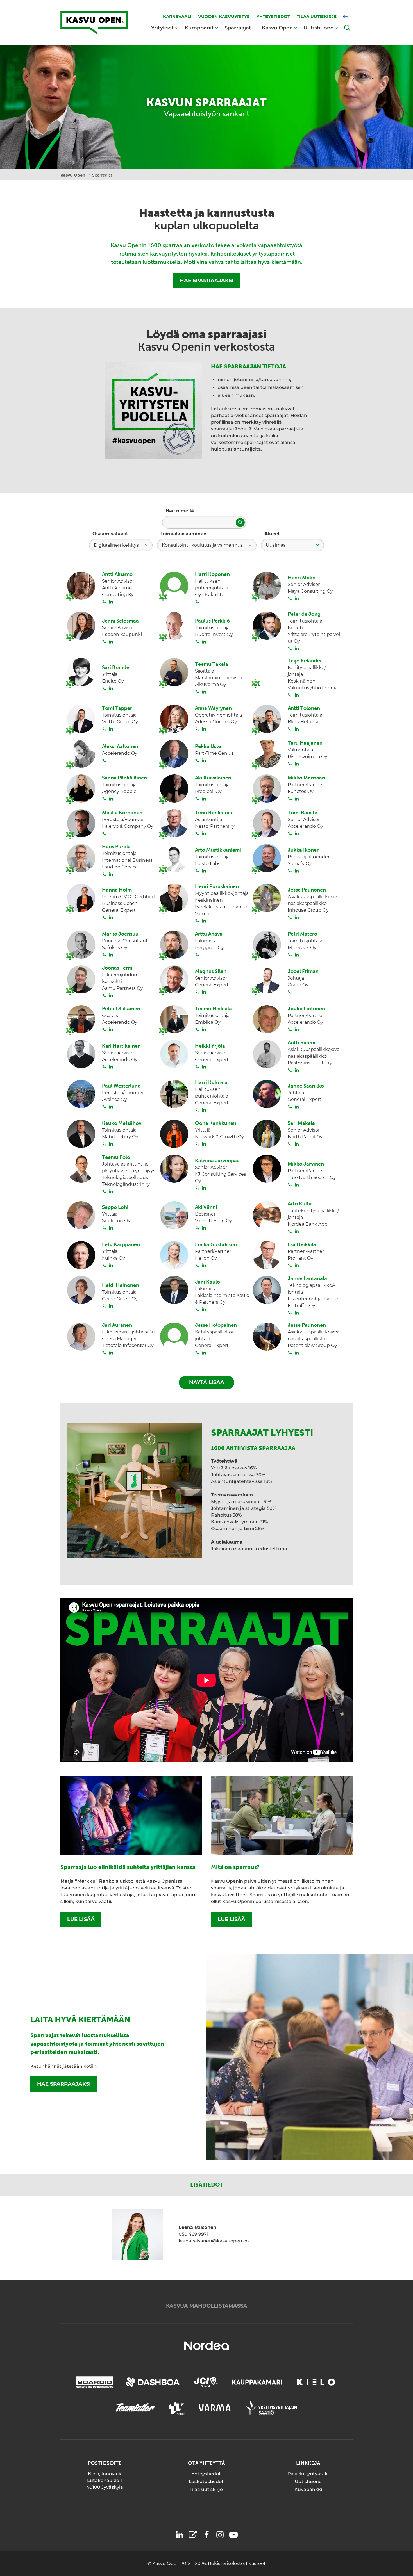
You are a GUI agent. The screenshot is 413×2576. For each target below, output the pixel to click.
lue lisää (81, 1919)
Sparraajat (238, 28)
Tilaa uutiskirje (206, 2489)
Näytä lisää (207, 1382)
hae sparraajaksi (64, 2084)
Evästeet (256, 2564)
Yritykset (163, 28)
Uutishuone (318, 28)
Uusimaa (276, 545)
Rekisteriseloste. (227, 2564)
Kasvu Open (277, 28)
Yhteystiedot (206, 2474)
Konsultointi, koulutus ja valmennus (202, 545)
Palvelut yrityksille (308, 2474)
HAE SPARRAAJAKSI (207, 281)
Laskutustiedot (206, 2482)
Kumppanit (199, 28)
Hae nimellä (180, 511)
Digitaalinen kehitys (116, 545)
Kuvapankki (308, 2489)
